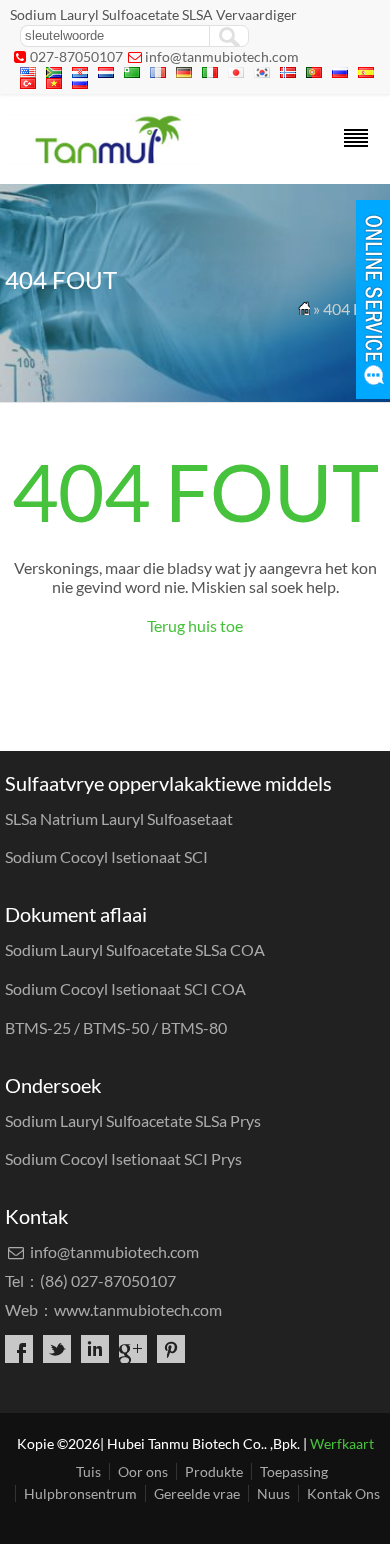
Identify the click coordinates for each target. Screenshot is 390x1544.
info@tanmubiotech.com (222, 56)
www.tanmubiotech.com (138, 1309)
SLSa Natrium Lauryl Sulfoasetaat (119, 818)
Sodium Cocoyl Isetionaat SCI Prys (123, 1158)
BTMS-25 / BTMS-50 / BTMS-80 (116, 1027)
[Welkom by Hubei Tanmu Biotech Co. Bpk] (106, 157)
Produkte (214, 1471)
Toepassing (294, 1471)
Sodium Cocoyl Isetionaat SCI (106, 856)
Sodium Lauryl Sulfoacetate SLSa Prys (133, 1120)
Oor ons (143, 1471)
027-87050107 (76, 56)
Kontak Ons (343, 1493)
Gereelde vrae (197, 1493)
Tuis (88, 1471)
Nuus (273, 1493)
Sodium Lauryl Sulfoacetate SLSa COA (135, 949)
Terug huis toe (195, 625)
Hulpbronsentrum (80, 1493)
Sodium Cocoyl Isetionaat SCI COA (125, 988)
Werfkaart (342, 1443)
